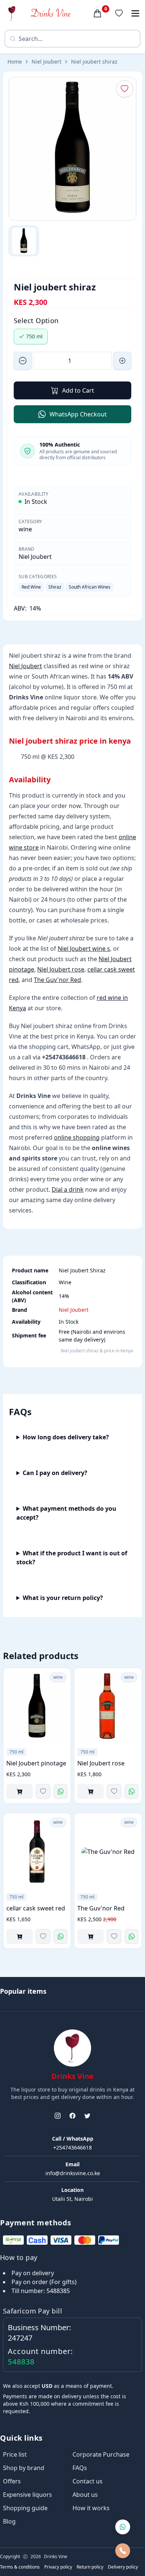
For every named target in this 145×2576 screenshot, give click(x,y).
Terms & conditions (20, 2567)
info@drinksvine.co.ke (73, 2173)
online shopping (77, 1137)
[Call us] (123, 2551)
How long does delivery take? (66, 1437)
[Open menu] (135, 13)
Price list (15, 2454)
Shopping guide (25, 2508)
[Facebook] (72, 2116)
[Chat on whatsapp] (123, 2527)
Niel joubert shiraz (94, 62)
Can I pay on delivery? (55, 1473)
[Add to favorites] (43, 1791)
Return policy (90, 2567)
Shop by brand (24, 2468)
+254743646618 (72, 2147)
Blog (9, 2521)
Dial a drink (68, 1189)
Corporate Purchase (101, 2454)
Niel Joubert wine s (84, 949)
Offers (12, 2481)
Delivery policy (123, 2567)
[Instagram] (58, 2116)
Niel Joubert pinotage (36, 1763)
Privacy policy (58, 2567)
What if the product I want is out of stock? (72, 1558)
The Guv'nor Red (57, 980)
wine (25, 529)
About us (85, 2495)
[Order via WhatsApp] (61, 1791)
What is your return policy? (63, 1598)
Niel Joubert (46, 62)
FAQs (80, 2468)
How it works (91, 2508)
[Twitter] (87, 2116)
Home (15, 62)
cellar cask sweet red (36, 1908)
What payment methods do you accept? (66, 1513)
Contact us (88, 2481)
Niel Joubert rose (61, 969)
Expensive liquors (28, 2495)
